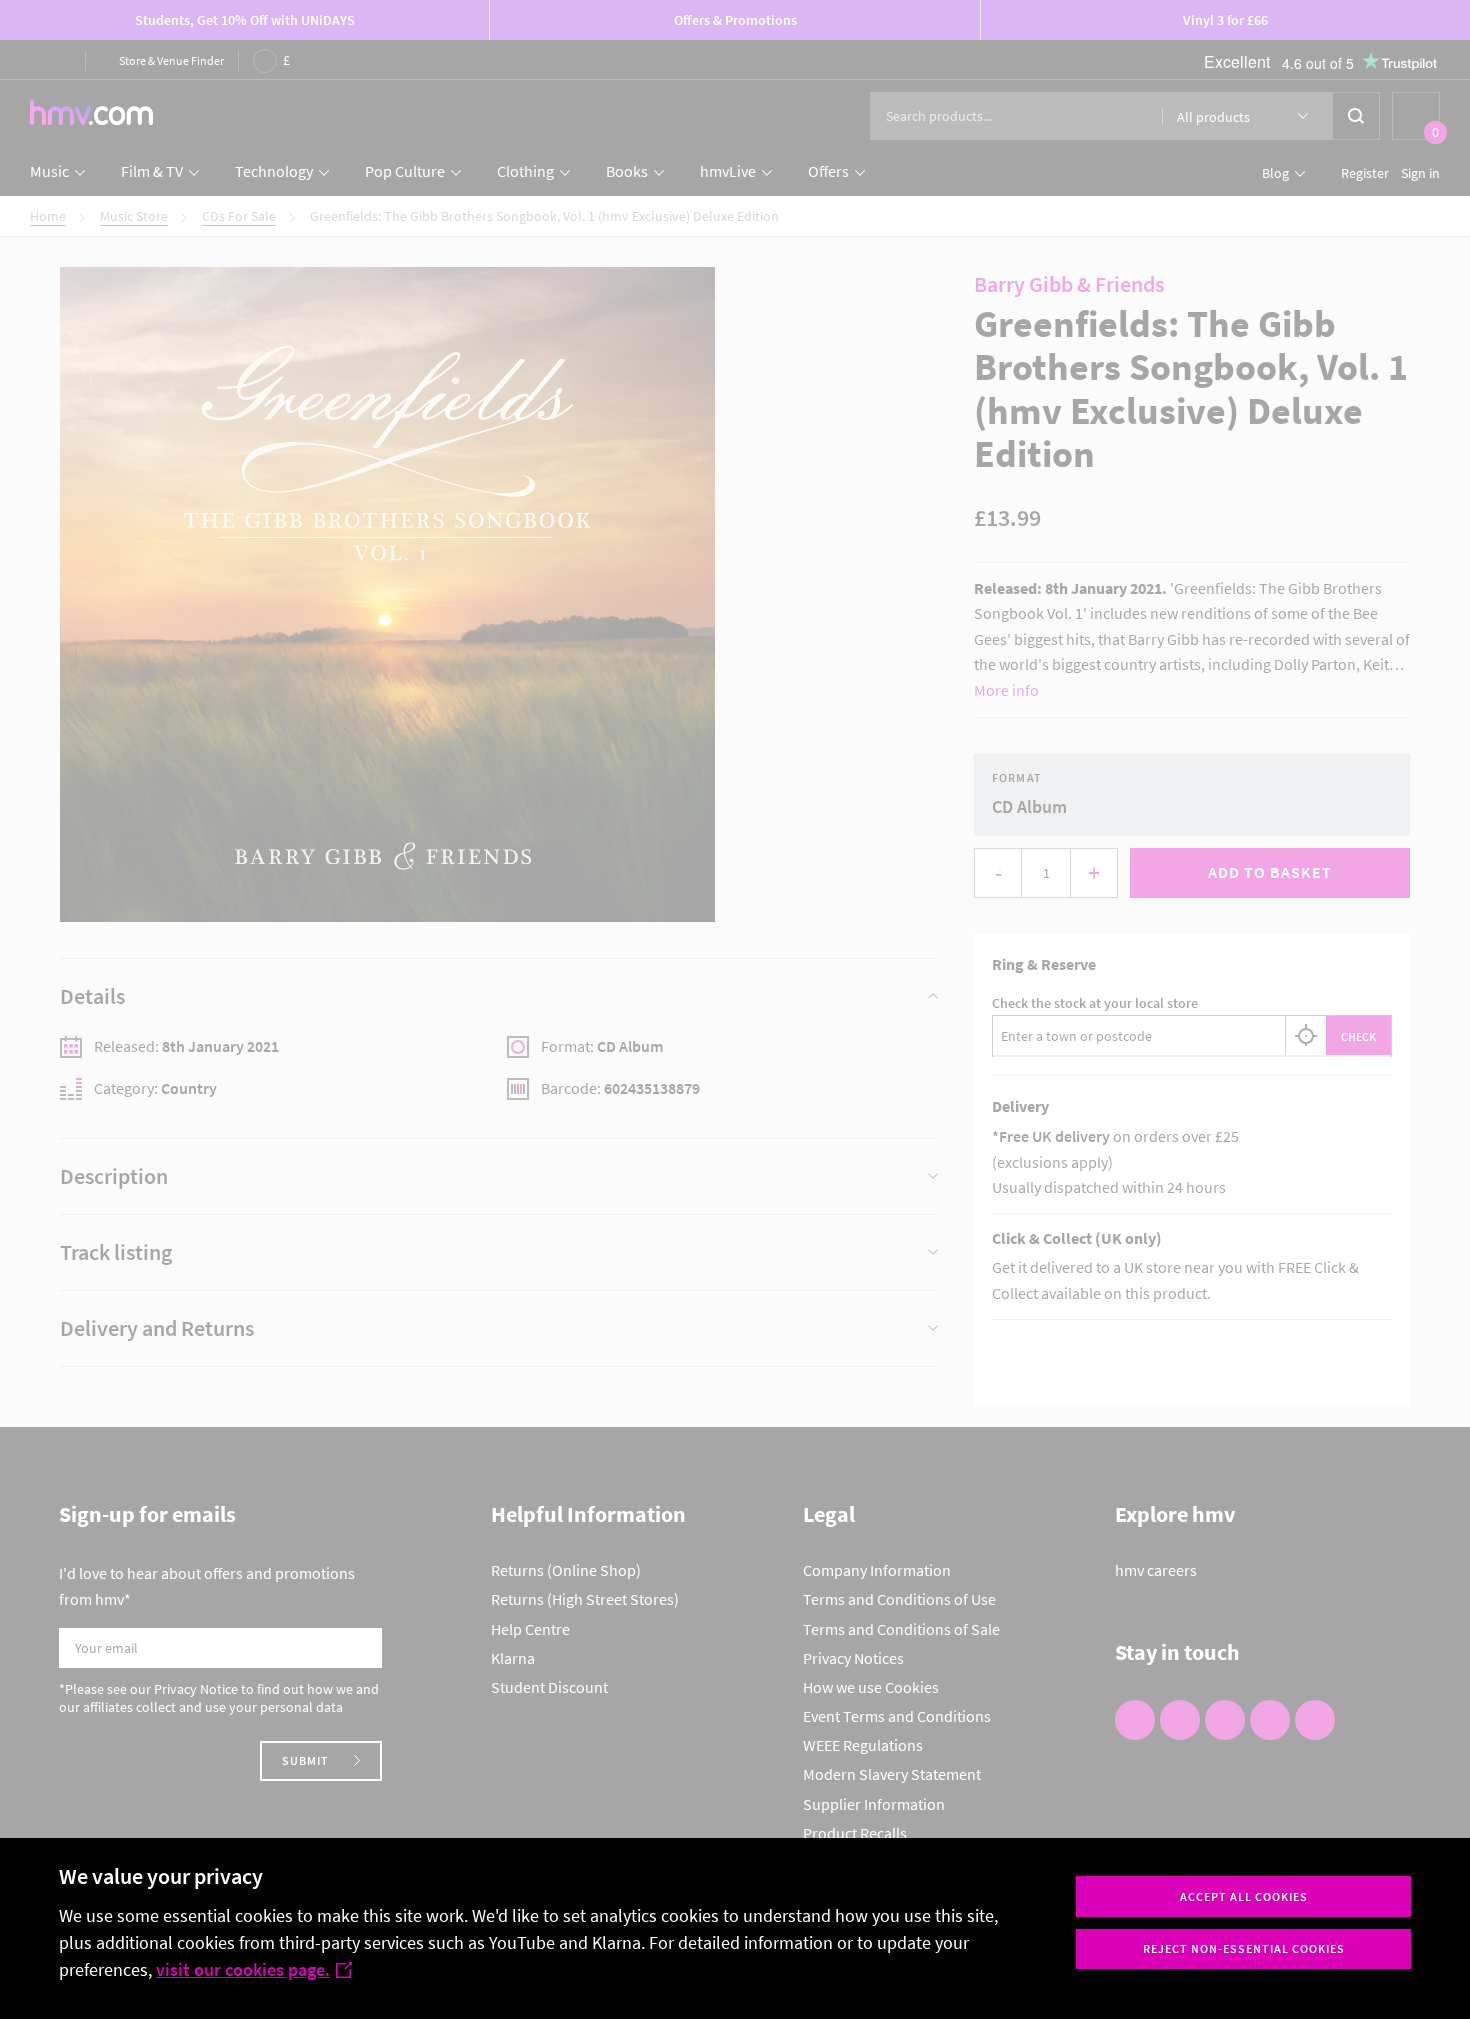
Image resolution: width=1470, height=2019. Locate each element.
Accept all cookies (1244, 1896)
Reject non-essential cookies (1244, 1948)
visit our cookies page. (243, 1969)
